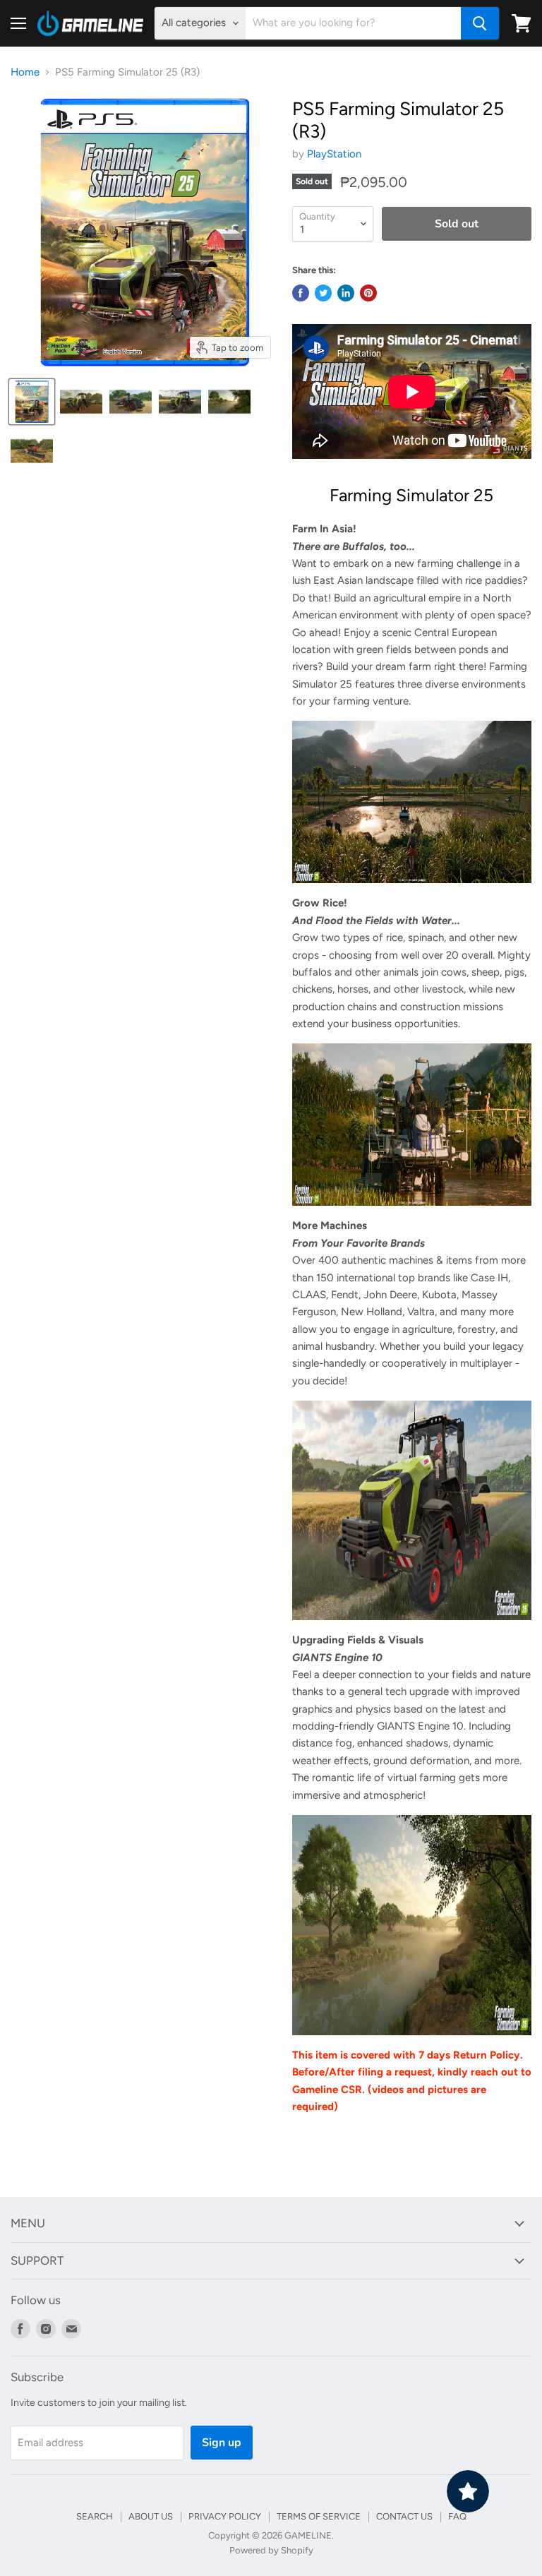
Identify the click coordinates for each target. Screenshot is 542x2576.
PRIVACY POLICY (225, 2516)
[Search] (480, 23)
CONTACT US (404, 2516)
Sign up (222, 2443)
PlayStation (334, 154)
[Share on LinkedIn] (346, 293)
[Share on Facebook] (301, 293)
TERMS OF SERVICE (319, 2516)
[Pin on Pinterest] (368, 293)
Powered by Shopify (271, 2550)
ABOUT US (151, 2516)
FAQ (457, 2516)
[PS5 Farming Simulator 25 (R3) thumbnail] (32, 402)
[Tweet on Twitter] (323, 293)
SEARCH (95, 2516)
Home (25, 72)
